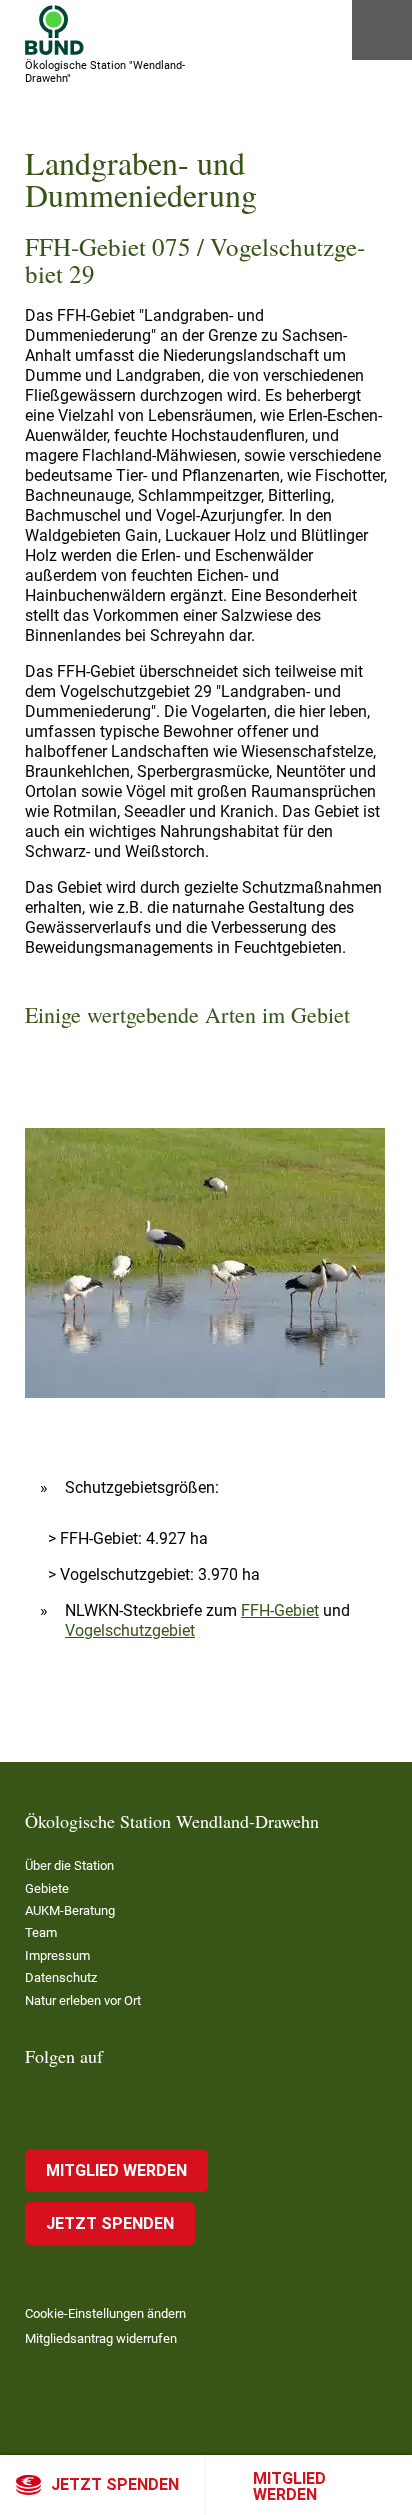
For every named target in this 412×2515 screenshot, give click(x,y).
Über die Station (69, 1865)
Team (41, 1932)
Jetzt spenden (115, 2484)
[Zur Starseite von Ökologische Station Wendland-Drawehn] (54, 30)
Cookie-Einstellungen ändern (105, 2313)
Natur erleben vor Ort (83, 2000)
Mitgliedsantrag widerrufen (101, 2338)
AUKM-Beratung (70, 1910)
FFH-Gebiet (280, 1610)
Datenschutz (61, 1977)
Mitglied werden (289, 2486)
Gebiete (47, 1888)
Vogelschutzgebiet (130, 1630)
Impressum (57, 1955)
